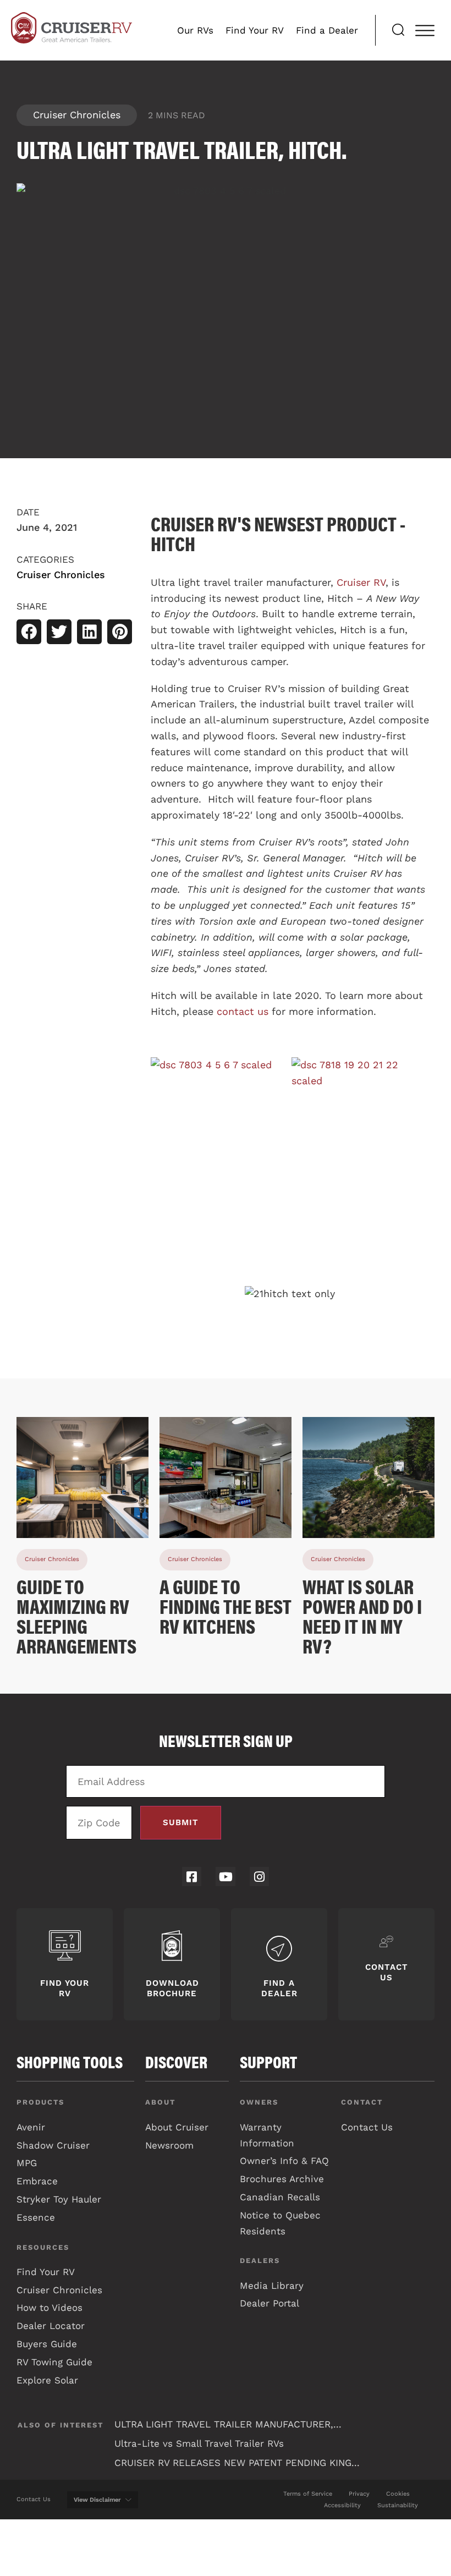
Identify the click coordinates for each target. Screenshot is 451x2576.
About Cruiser (177, 2127)
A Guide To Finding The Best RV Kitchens (226, 1606)
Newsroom (169, 2145)
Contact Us (387, 1972)
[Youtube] (225, 1877)
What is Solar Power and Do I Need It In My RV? (362, 1616)
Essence (36, 2217)
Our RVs (195, 30)
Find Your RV (255, 30)
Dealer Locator (51, 2326)
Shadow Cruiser (53, 2145)
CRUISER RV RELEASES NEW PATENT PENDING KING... (237, 2463)
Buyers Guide (47, 2344)
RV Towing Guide (54, 2362)
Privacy (359, 2494)
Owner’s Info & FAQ (284, 2161)
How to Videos (50, 2308)
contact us (243, 1011)
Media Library (272, 2286)
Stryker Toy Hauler (59, 2199)
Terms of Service (308, 2494)
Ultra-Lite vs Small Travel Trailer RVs (199, 2443)
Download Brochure (172, 1988)
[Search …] (398, 31)
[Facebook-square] (192, 1877)
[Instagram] (259, 1877)
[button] (29, 632)
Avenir (31, 2127)
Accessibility (342, 2505)
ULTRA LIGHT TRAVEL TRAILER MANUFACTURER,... (228, 2424)
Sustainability (398, 2505)
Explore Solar (47, 2380)
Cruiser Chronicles (77, 115)
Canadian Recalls (280, 2197)
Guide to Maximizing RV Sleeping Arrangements (76, 1616)
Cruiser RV (361, 582)
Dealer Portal (269, 2303)
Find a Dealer (327, 30)
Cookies (398, 2494)
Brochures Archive (282, 2179)
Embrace (37, 2181)
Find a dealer (279, 1988)
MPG (27, 2163)
